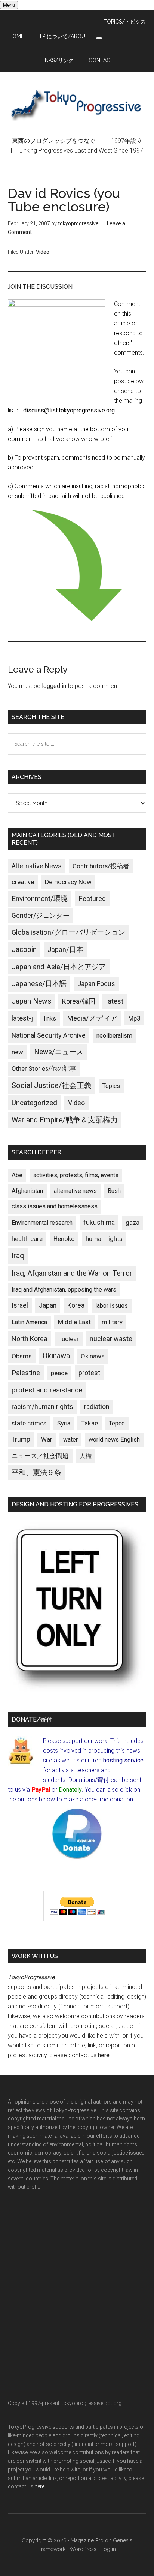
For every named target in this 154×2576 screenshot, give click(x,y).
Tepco (117, 1423)
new (17, 1052)
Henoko (64, 1239)
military (112, 1322)
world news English (114, 1439)
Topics (111, 1086)
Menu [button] (9, 5)
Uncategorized (34, 1103)
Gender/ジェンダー (41, 915)
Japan (48, 1305)
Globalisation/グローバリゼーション (68, 932)
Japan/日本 (65, 950)
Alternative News (37, 866)
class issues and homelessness (55, 1206)
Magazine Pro (87, 2540)
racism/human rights (42, 1407)
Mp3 (134, 1018)
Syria (64, 1423)
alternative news (75, 1191)
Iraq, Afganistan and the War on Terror (72, 1273)
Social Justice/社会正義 (52, 1085)
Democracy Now (68, 882)
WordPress (83, 2549)
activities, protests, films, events (76, 1175)
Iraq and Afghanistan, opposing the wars (64, 1289)
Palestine (26, 1373)
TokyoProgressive (77, 104)
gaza (133, 1223)
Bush (114, 1191)
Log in (108, 2549)
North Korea (30, 1339)
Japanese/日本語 (39, 984)
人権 (86, 1456)
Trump (21, 1439)
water (70, 1439)
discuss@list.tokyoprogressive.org (69, 410)
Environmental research (42, 1223)
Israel (20, 1305)
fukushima (99, 1222)
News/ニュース (59, 1052)
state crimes (29, 1423)
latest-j (22, 1018)
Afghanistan (27, 1191)
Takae (90, 1423)
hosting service (123, 1760)
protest (89, 1373)
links (50, 1018)
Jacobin (24, 949)
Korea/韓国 (79, 1001)
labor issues (112, 1306)
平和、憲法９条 (36, 1472)
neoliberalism (114, 1036)
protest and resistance (47, 1390)
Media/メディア (92, 1018)
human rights (104, 1239)
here (104, 2055)
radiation (97, 1407)
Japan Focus (96, 984)
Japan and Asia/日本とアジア (59, 967)
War (47, 1439)
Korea (76, 1305)
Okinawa (56, 1356)
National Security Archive (49, 1035)
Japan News (31, 1001)
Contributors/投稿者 (101, 866)
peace (59, 1373)
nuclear (69, 1339)
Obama (22, 1356)
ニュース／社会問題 (40, 1456)
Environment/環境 (40, 899)
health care (27, 1239)
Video (43, 252)
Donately (70, 1790)
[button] (99, 38)
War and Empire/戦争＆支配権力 (65, 1120)
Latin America (29, 1322)
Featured (92, 899)
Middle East (74, 1322)
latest (115, 1001)
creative (23, 882)
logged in (54, 686)
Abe (17, 1175)
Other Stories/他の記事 (44, 1069)
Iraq (18, 1256)
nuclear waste (111, 1339)
